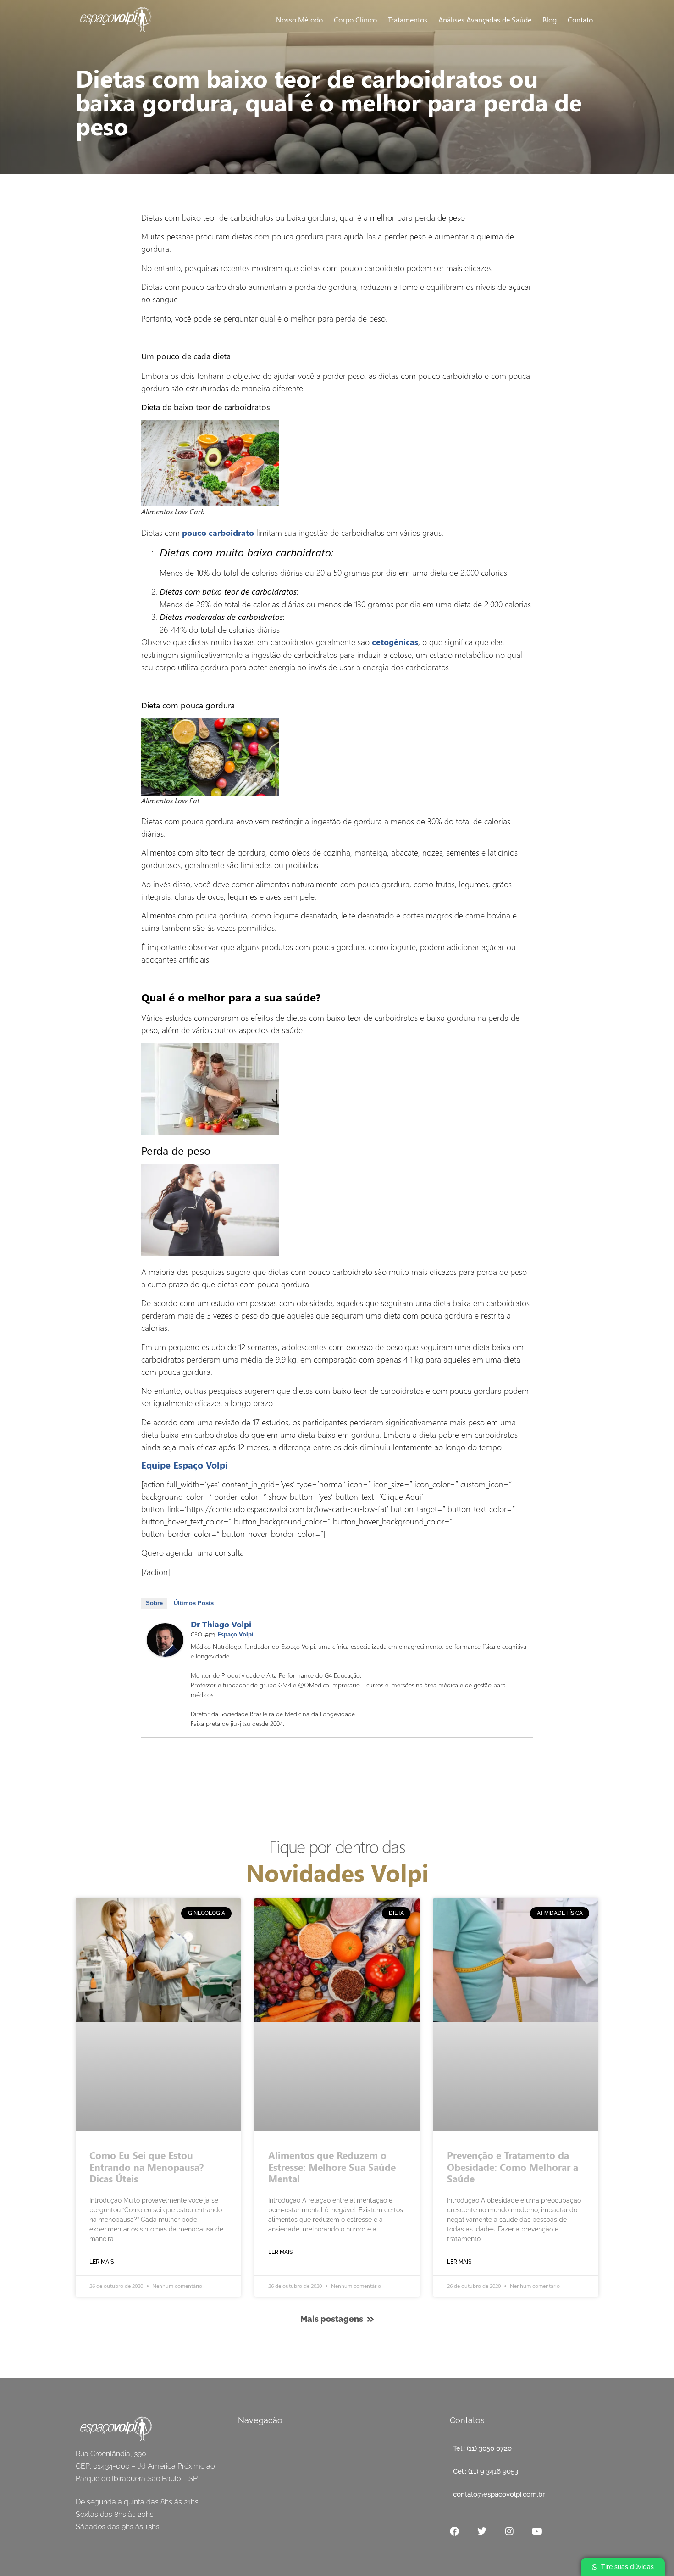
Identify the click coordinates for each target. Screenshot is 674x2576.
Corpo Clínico (355, 19)
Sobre (154, 1603)
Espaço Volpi (236, 1634)
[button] (623, 2567)
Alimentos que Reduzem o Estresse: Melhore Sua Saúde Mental (332, 2166)
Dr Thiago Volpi (221, 1624)
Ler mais (102, 2262)
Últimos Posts (194, 1603)
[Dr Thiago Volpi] (165, 1653)
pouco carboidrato (218, 533)
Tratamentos (408, 19)
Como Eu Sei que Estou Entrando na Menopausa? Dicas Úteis (146, 2166)
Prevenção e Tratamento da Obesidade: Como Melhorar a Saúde (513, 2166)
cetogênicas (395, 642)
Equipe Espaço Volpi (185, 1465)
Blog (550, 19)
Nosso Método (299, 19)
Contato (580, 19)
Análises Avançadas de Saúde (485, 19)
